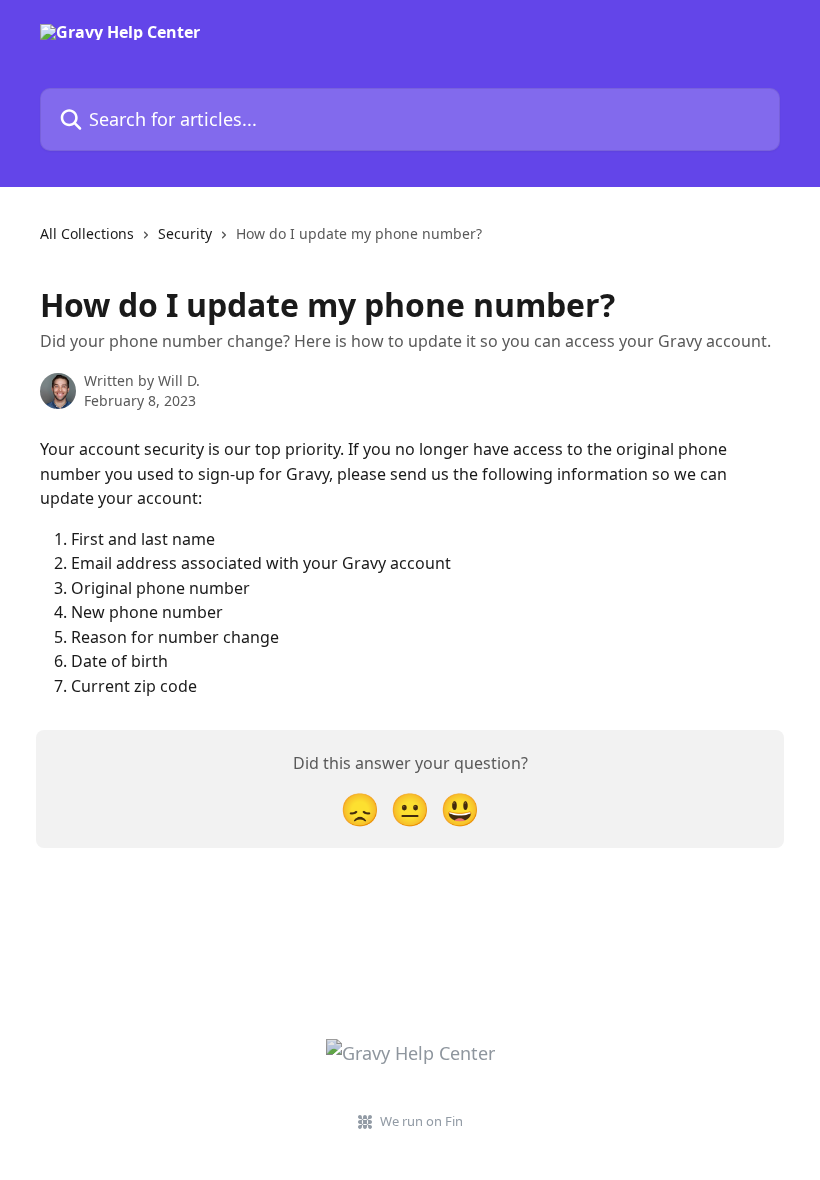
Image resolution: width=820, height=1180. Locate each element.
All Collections (87, 233)
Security (185, 233)
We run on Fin (421, 1121)
